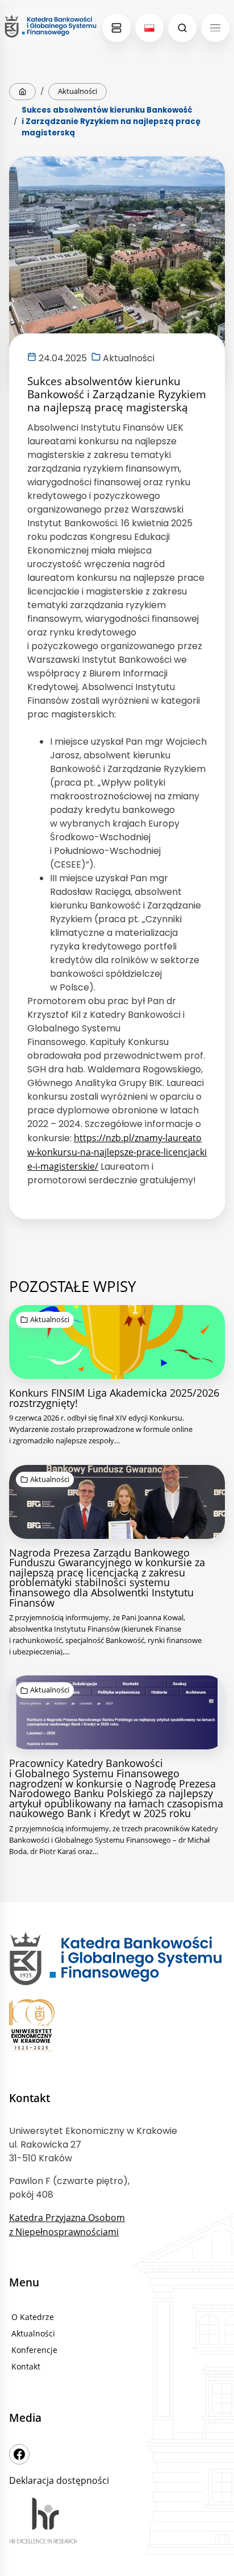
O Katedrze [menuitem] (33, 2317)
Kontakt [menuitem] (26, 2366)
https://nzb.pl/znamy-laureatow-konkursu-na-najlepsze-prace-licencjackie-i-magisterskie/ (117, 1152)
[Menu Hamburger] (215, 28)
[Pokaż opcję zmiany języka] (149, 28)
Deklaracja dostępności (59, 2480)
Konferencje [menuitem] (34, 2350)
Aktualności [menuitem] (33, 2333)
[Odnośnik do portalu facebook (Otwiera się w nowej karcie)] (19, 2454)
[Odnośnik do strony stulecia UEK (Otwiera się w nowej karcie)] (117, 2027)
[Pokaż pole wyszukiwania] (182, 28)
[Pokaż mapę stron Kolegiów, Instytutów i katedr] (116, 28)
